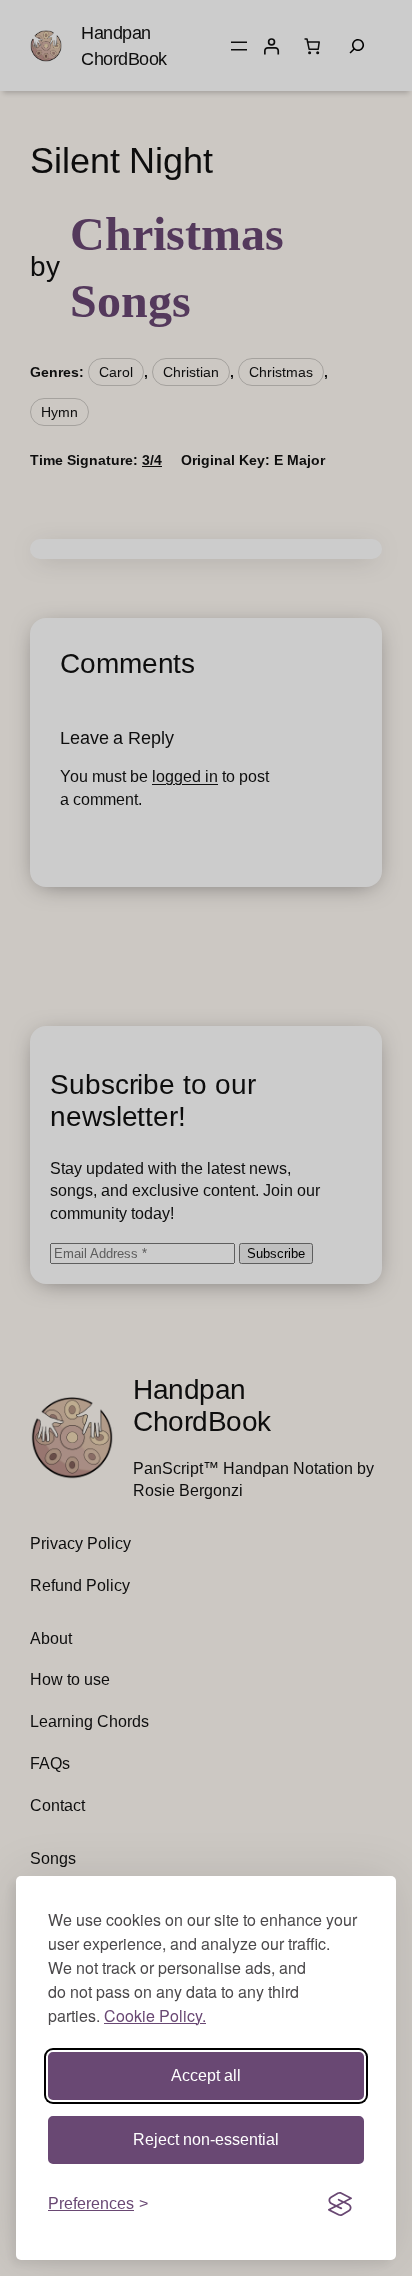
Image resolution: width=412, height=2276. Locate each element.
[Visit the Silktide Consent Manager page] (340, 2204)
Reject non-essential (206, 2139)
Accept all (206, 2075)
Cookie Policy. (155, 2015)
